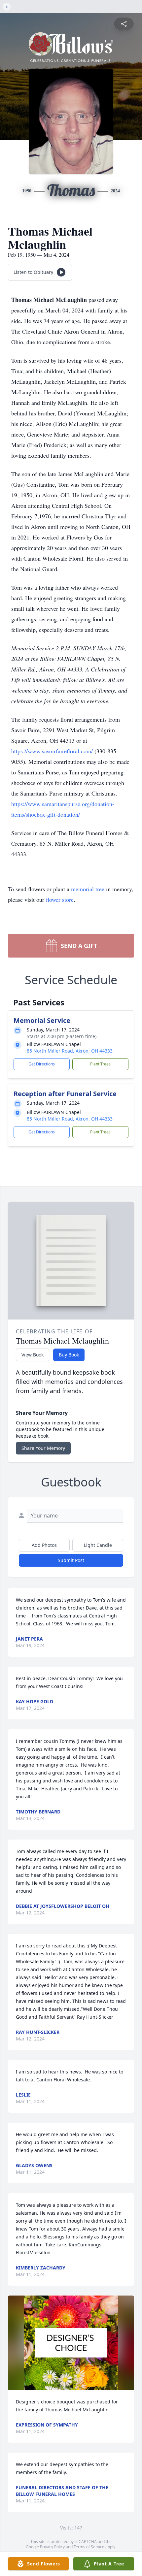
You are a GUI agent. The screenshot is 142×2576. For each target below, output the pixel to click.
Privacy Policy (52, 2547)
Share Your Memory (43, 1448)
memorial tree (88, 889)
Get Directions (42, 1064)
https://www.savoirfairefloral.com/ (53, 751)
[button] (71, 2343)
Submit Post (71, 1560)
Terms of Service (89, 2547)
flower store (60, 899)
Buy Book (69, 1355)
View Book (33, 1355)
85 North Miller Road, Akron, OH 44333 (70, 1051)
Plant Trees (100, 1064)
